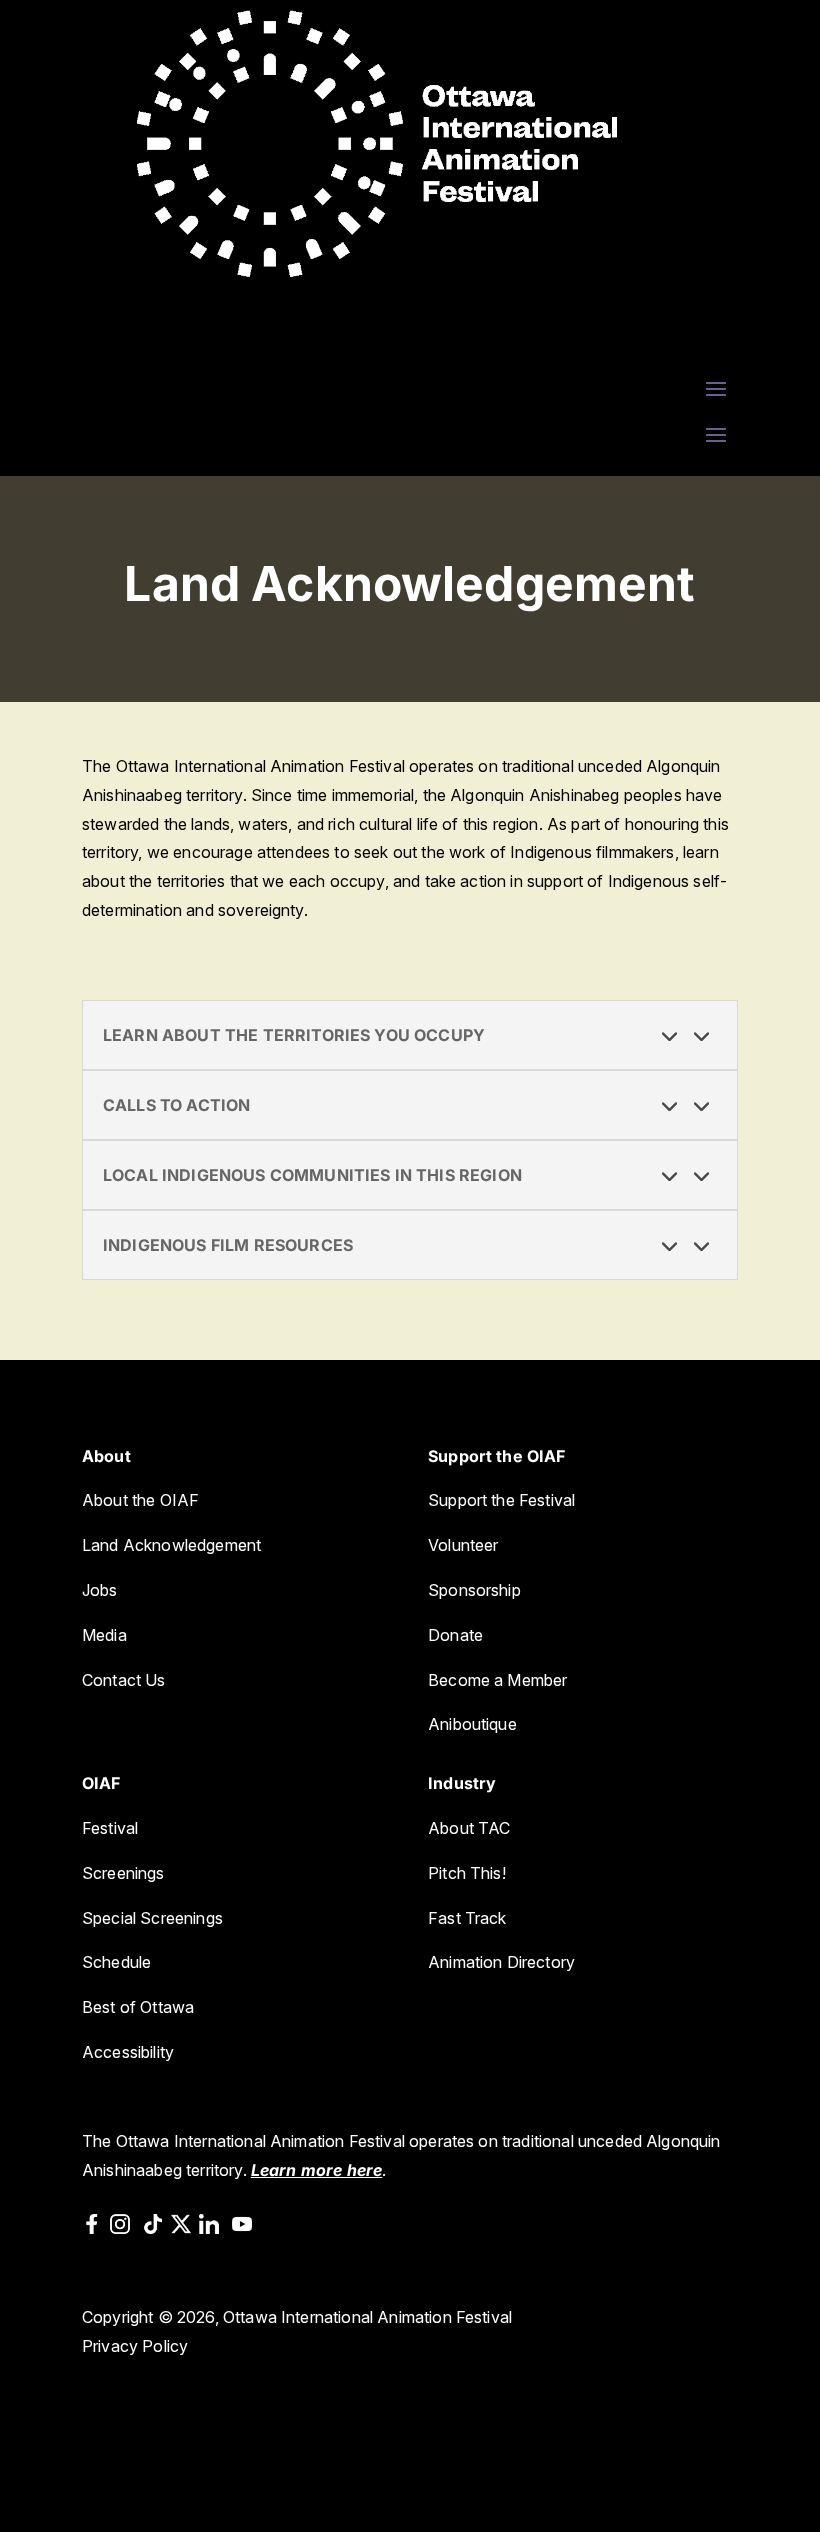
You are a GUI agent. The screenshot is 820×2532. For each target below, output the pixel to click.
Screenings (123, 1873)
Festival (110, 1828)
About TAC (469, 1828)
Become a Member (497, 1680)
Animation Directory (501, 1962)
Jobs (100, 1590)
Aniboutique (474, 1724)
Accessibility (128, 2052)
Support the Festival (501, 1500)
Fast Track (467, 1918)
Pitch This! (467, 1873)
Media (104, 1635)
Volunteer (463, 1545)
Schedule (116, 1962)
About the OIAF (140, 1500)
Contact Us (124, 1680)
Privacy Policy (135, 2346)
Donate (455, 1635)
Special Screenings (152, 1918)
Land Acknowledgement (171, 1545)
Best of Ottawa (138, 2007)
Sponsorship (474, 1590)
